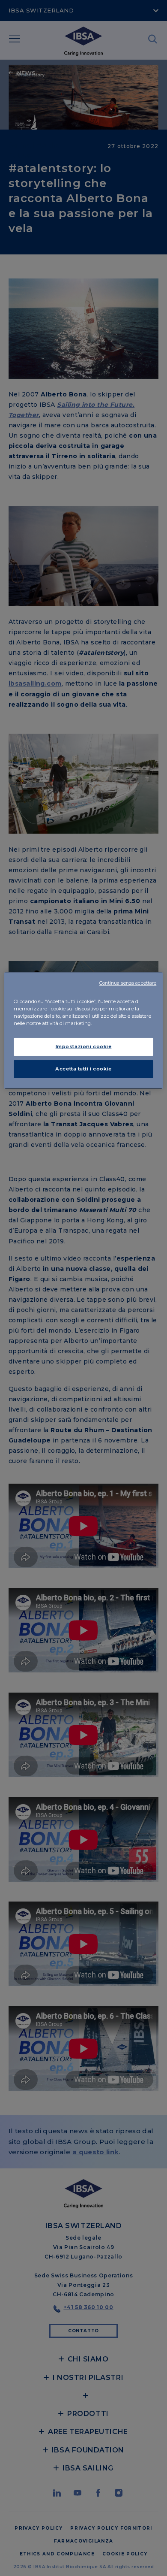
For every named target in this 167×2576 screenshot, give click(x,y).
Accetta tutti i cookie (83, 1069)
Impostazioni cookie (84, 1046)
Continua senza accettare (128, 983)
